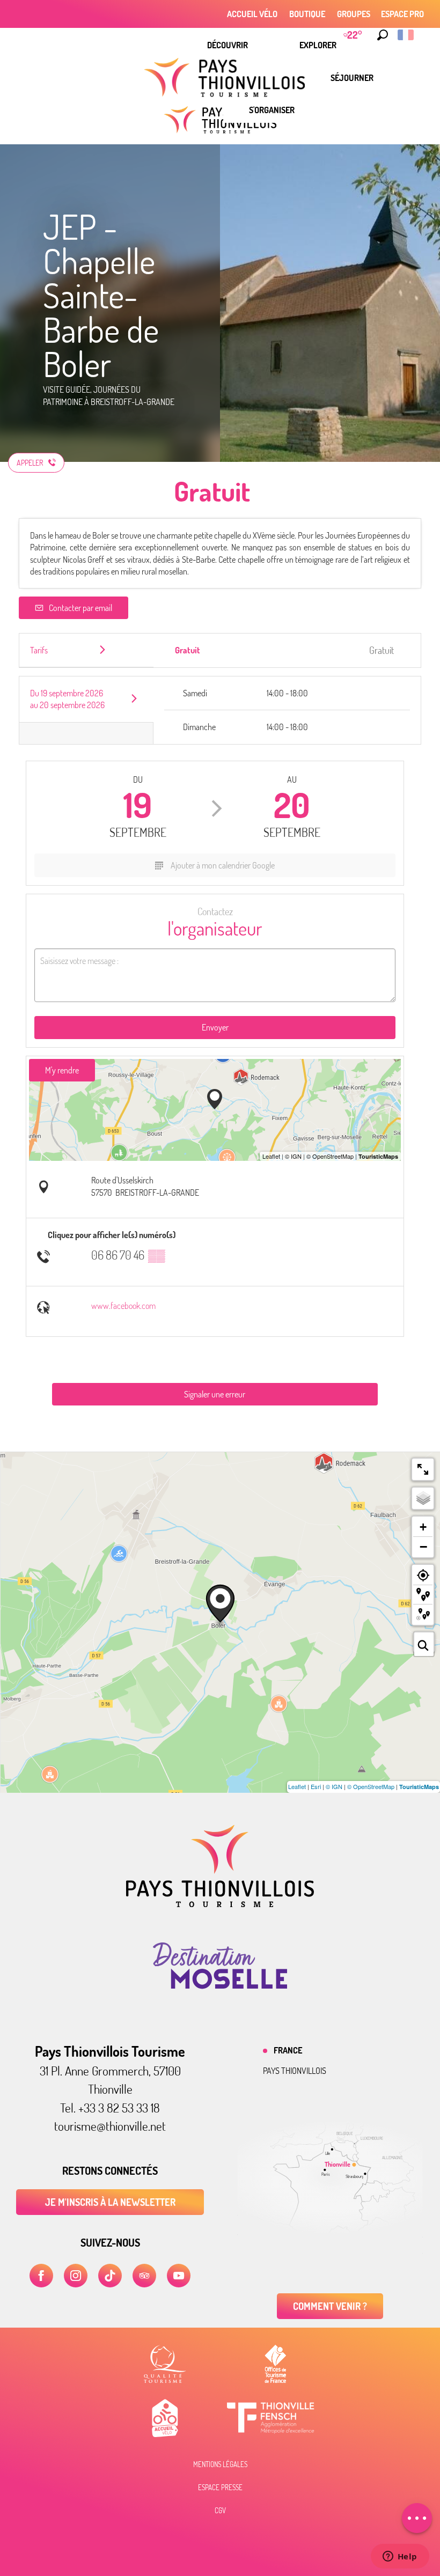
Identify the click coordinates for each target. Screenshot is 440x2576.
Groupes (354, 14)
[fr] (406, 35)
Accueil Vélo (252, 14)
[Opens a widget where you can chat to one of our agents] (400, 2557)
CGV (220, 2511)
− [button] (423, 1547)
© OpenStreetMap (371, 1786)
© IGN (334, 1786)
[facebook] (41, 2276)
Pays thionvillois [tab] (295, 2071)
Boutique (307, 14)
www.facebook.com (123, 1306)
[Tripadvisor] (144, 2276)
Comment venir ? (330, 2306)
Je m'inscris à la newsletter (110, 2202)
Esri (316, 1786)
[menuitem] (228, 45)
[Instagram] (76, 2276)
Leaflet (297, 1786)
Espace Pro (402, 14)
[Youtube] (179, 2276)
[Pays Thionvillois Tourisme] (220, 1904)
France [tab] (288, 2050)
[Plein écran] (423, 1469)
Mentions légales (220, 2464)
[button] (383, 35)
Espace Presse (220, 2487)
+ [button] (423, 1527)
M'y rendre (62, 1070)
